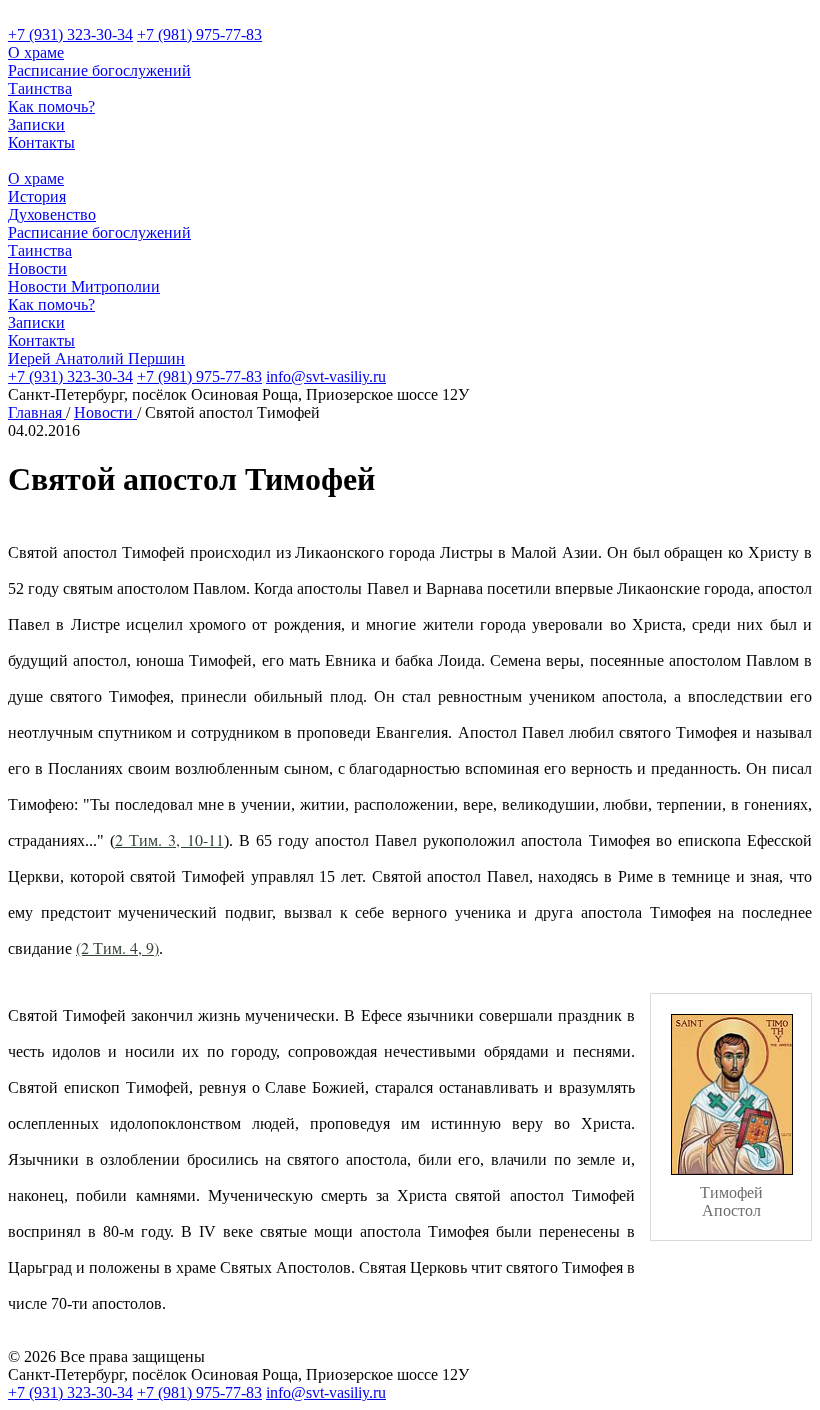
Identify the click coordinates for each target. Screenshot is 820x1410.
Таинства (40, 88)
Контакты (41, 142)
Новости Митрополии (84, 286)
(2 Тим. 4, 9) (117, 947)
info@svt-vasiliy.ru (326, 376)
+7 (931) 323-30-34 (70, 34)
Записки (36, 124)
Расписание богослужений (99, 70)
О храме (36, 52)
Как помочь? (51, 106)
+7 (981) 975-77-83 (199, 34)
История (37, 196)
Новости (37, 268)
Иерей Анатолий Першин (96, 358)
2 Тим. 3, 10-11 (169, 839)
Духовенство (52, 214)
